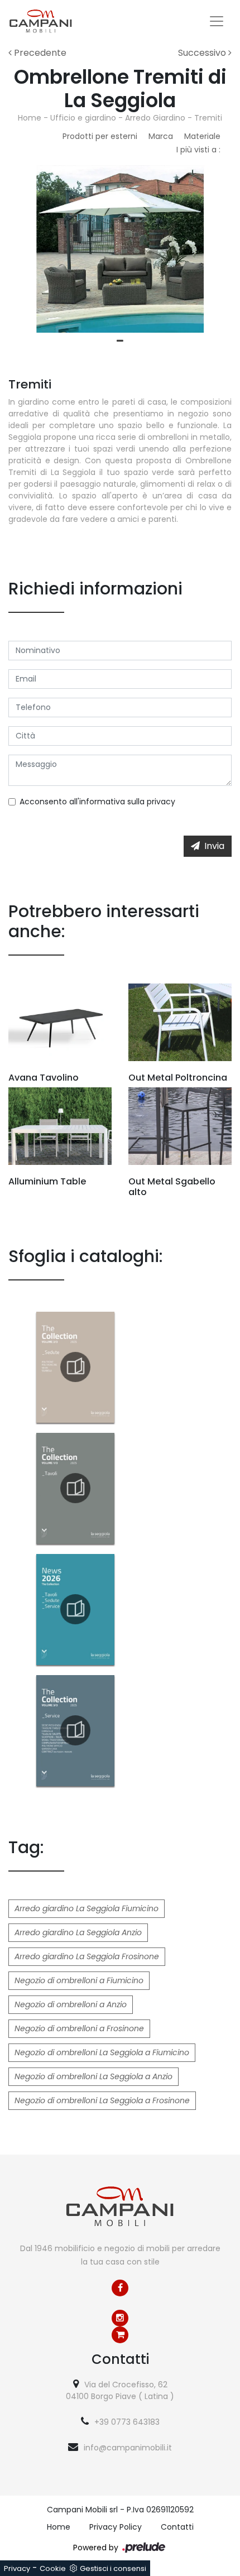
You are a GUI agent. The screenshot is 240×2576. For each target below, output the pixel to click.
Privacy (17, 2568)
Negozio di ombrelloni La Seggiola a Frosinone (102, 2100)
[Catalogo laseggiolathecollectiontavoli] (75, 1488)
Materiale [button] (202, 136)
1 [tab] (120, 341)
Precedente (39, 53)
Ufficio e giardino (83, 118)
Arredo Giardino (155, 118)
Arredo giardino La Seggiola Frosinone (87, 1956)
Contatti (177, 2527)
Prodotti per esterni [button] (100, 136)
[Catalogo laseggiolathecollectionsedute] (75, 1367)
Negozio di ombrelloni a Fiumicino (79, 1980)
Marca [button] (161, 136)
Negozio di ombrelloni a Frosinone (79, 2028)
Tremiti (208, 118)
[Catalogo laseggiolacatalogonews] (75, 1609)
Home (30, 118)
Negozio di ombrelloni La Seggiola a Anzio (93, 2076)
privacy (161, 802)
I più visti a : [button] (198, 150)
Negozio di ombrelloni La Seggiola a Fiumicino (102, 2052)
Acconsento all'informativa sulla (97, 802)
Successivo (203, 53)
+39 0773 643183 (127, 2422)
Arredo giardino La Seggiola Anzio (78, 1932)
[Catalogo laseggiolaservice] (75, 1730)
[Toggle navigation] (217, 21)
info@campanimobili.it (128, 2448)
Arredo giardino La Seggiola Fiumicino (87, 1908)
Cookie (53, 2568)
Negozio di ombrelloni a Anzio (71, 2004)
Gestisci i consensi (113, 2568)
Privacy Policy (116, 2527)
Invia (214, 846)
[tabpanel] (120, 249)
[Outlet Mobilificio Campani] (120, 2335)
